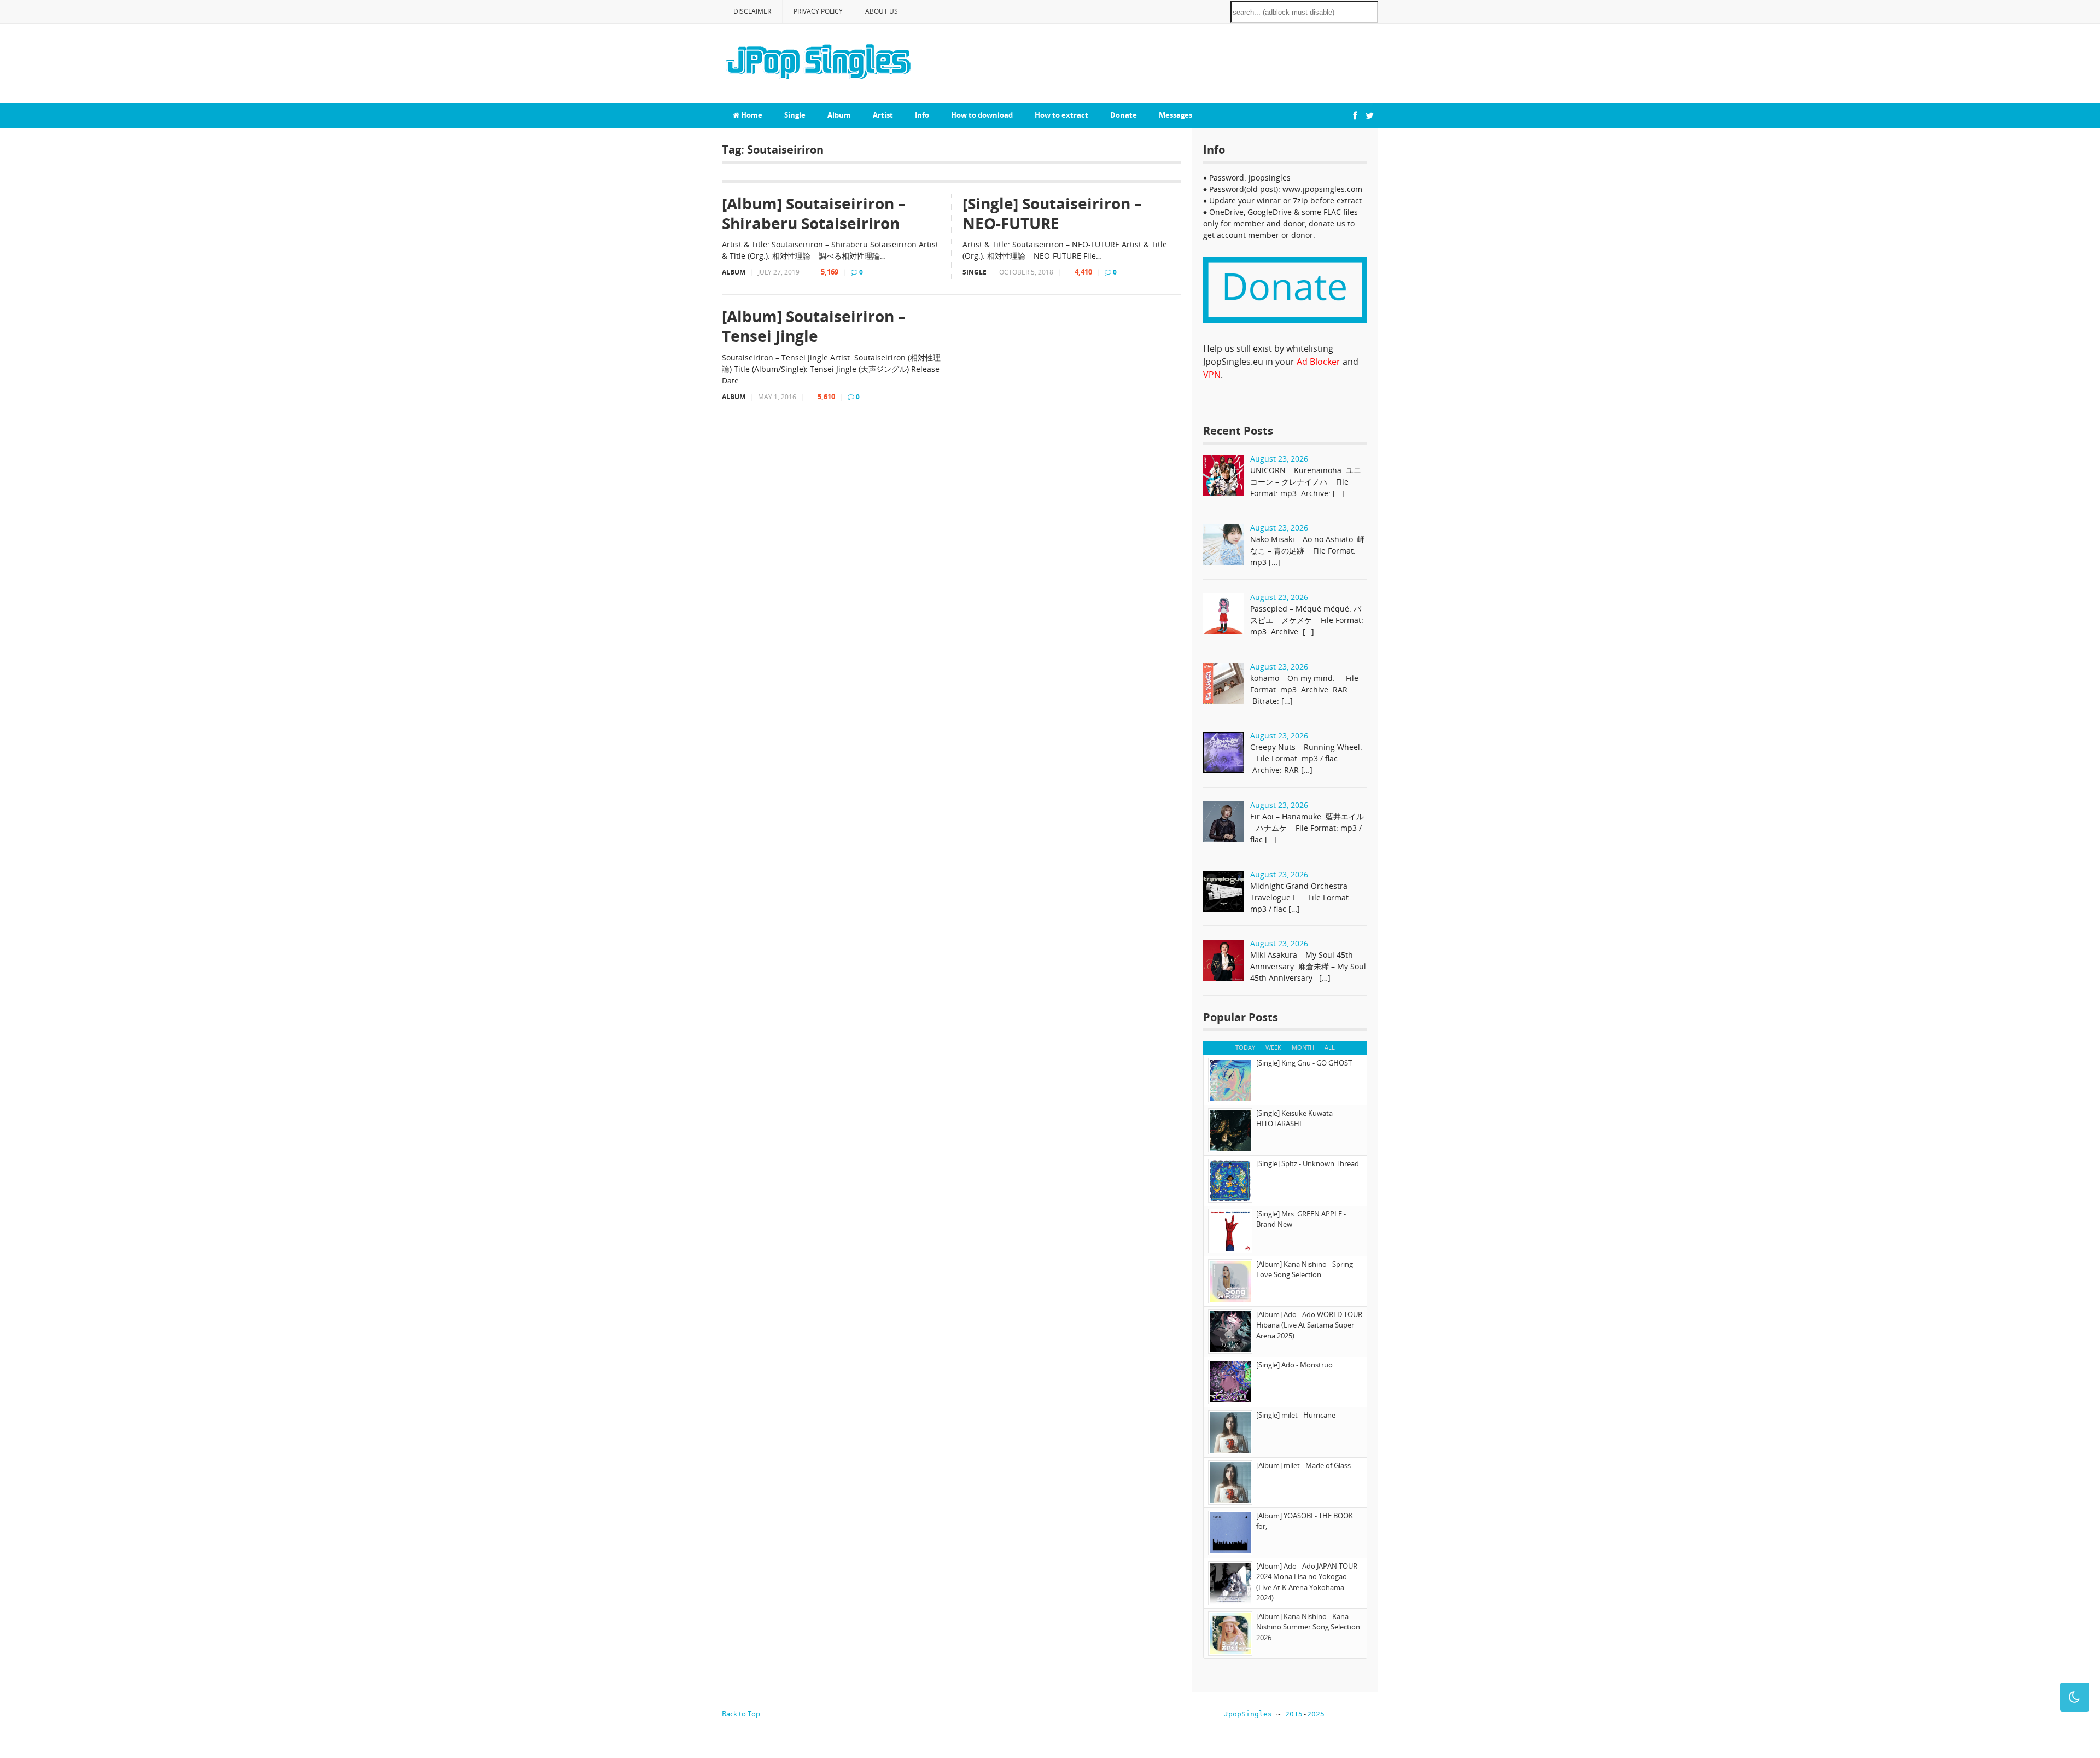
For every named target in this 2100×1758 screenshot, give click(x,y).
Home (751, 115)
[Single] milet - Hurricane (1296, 1415)
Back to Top (741, 1714)
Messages (1176, 115)
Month (1303, 1047)
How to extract (1061, 115)
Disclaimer (752, 11)
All (1330, 1047)
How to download (982, 115)
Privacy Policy (818, 11)
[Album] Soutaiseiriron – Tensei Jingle (814, 326)
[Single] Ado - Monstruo (1294, 1365)
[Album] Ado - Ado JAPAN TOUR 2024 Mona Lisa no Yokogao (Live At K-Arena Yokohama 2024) (1307, 1582)
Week (1273, 1047)
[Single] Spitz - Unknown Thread (1308, 1163)
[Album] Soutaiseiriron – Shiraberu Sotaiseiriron (814, 214)
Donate (1124, 115)
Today (1245, 1047)
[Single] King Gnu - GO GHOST (1304, 1063)
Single (795, 115)
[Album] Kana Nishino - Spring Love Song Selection (1305, 1270)
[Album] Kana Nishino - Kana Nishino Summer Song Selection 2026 (1308, 1627)
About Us (882, 11)
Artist (883, 115)
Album (839, 115)
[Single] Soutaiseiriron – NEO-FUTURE (1052, 214)
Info (922, 115)
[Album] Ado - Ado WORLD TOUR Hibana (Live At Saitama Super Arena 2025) (1309, 1325)
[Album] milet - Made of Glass (1303, 1465)
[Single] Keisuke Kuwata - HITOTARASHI (1296, 1119)
